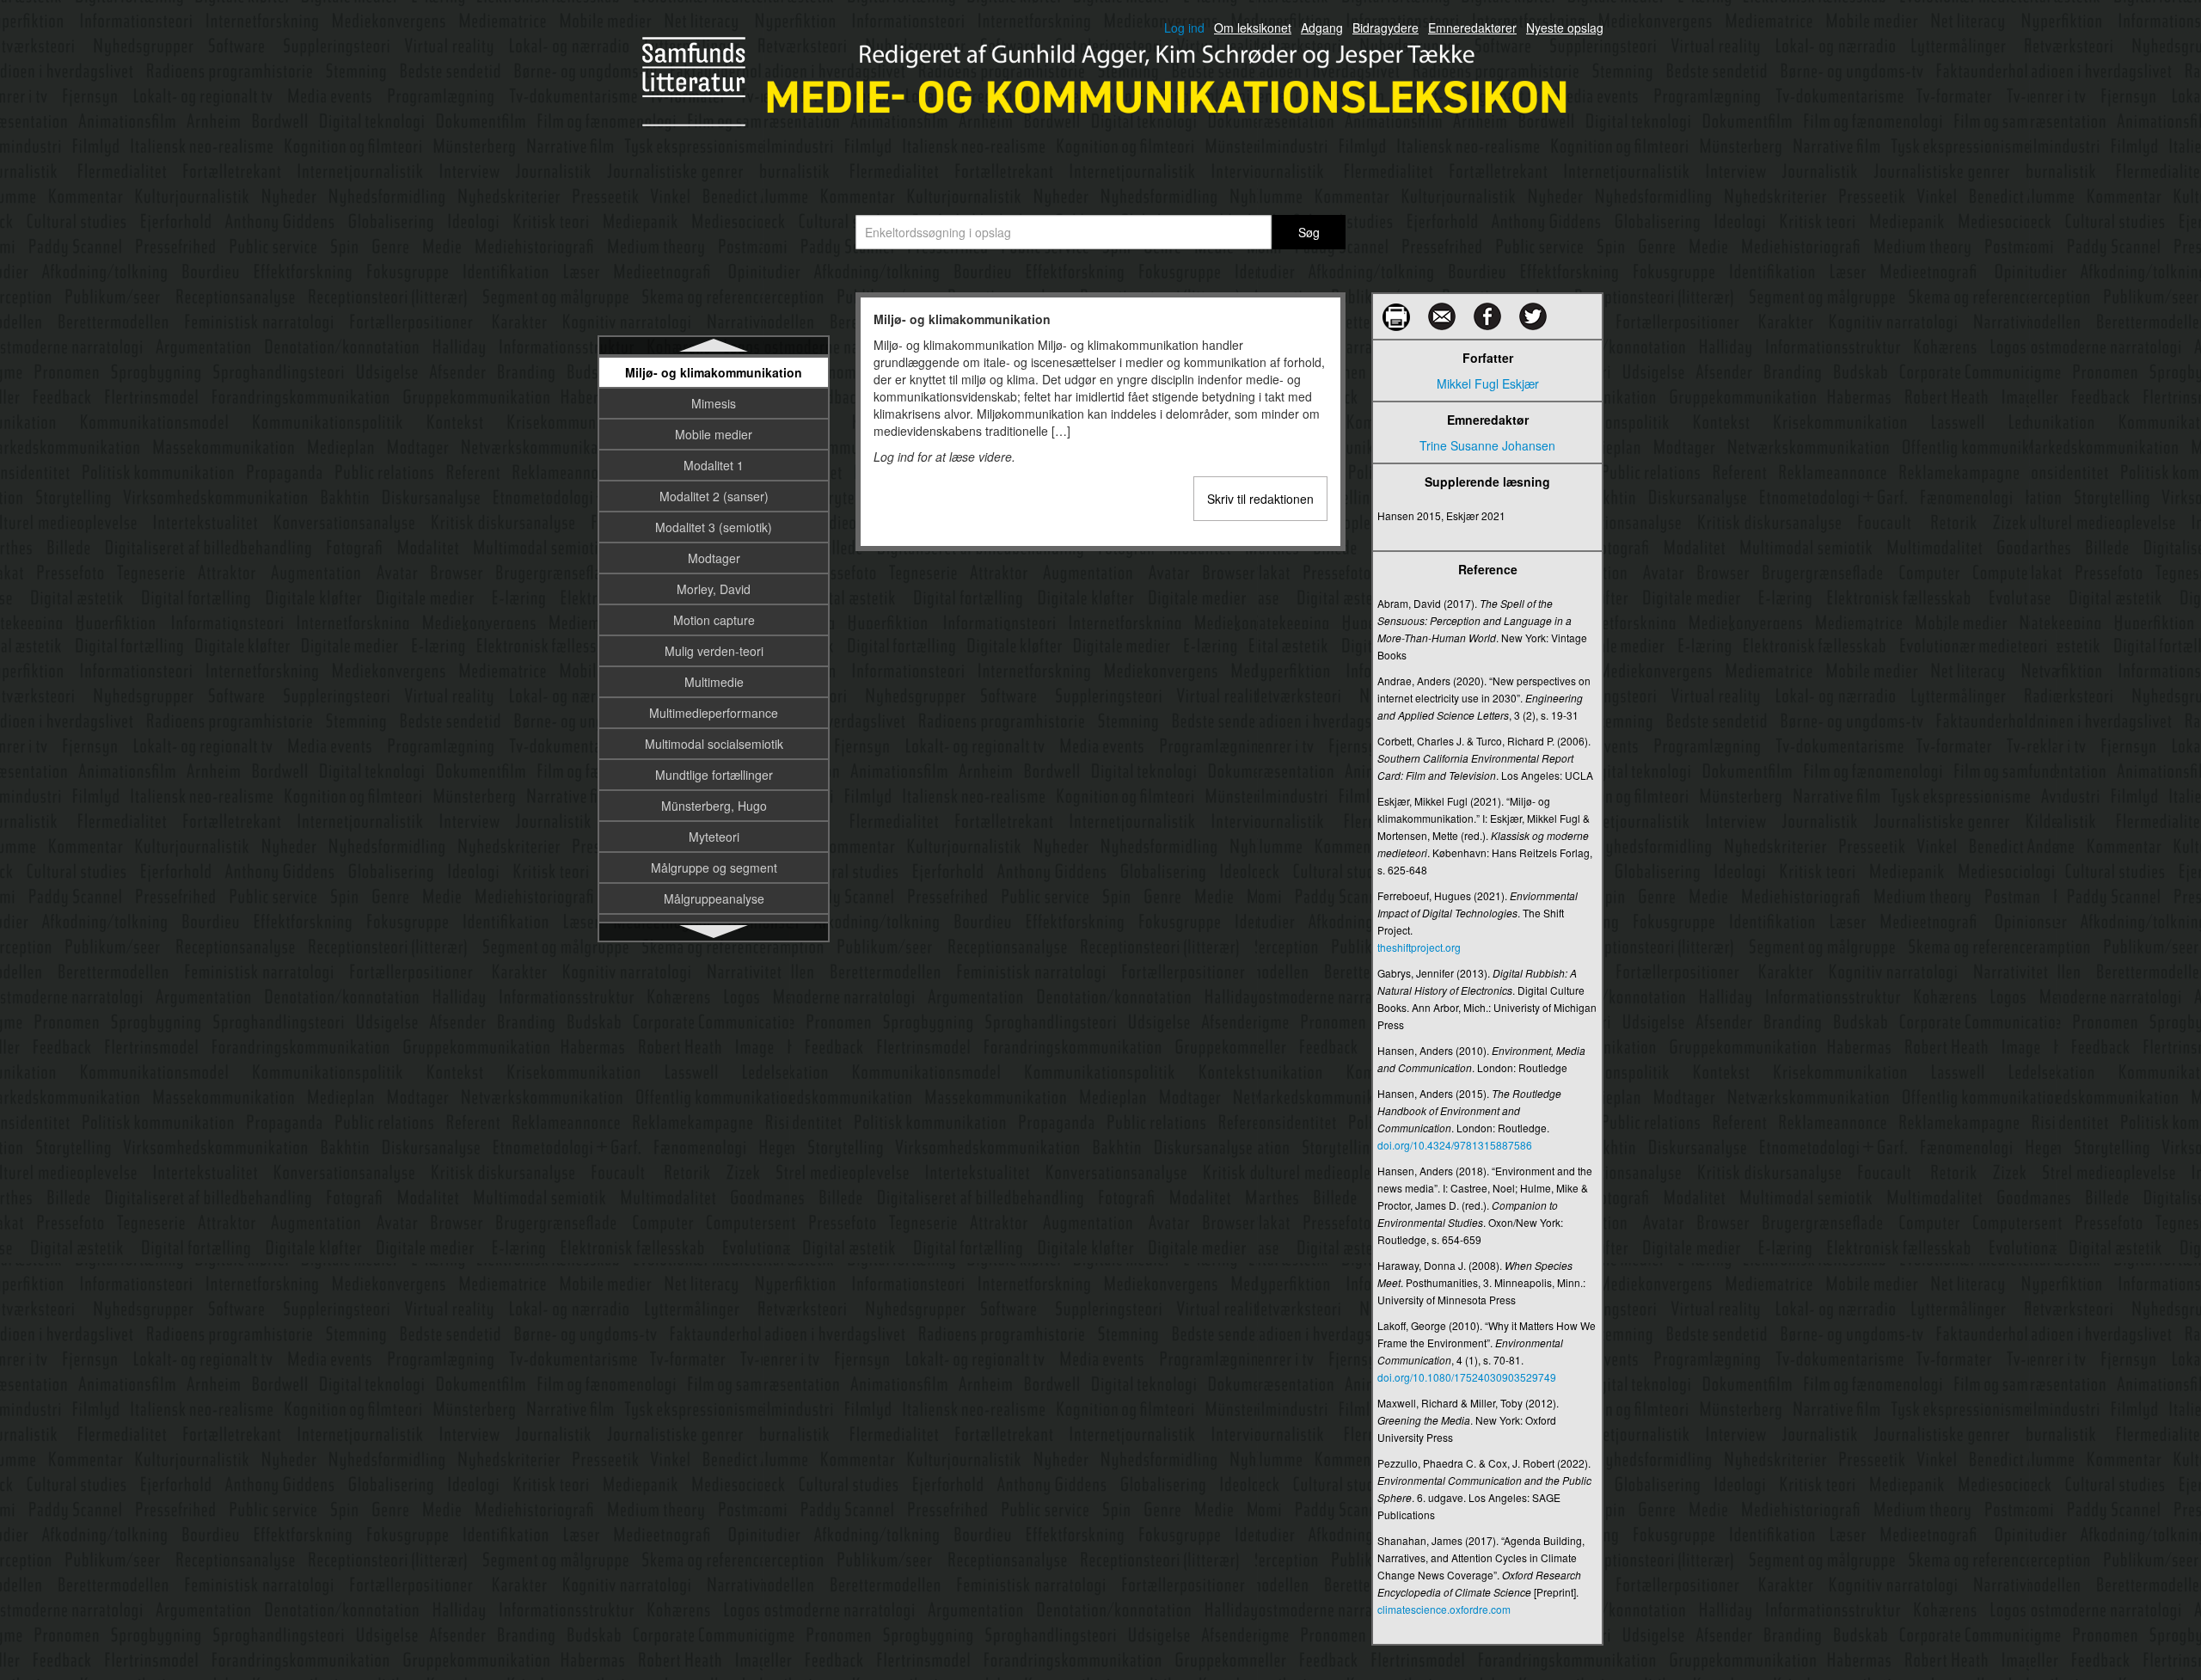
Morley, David (714, 589)
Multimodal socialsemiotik (714, 744)
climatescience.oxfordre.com (1444, 1609)
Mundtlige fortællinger (714, 775)
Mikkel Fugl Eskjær (1488, 383)
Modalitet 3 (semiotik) (714, 527)
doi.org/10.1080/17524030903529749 (1467, 1377)
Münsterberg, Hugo (714, 806)
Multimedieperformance (714, 713)
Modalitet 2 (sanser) (714, 496)
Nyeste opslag (1565, 28)
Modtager (714, 558)
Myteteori (714, 837)
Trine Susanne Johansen (1487, 445)
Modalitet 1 (714, 465)
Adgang (1322, 28)
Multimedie (714, 682)
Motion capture (714, 620)
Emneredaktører (1472, 28)
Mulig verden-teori (714, 651)
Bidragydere (1386, 28)
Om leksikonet (1253, 28)
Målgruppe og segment (714, 868)
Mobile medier (714, 434)
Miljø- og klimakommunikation (714, 372)
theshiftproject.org (1419, 947)
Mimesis (714, 403)
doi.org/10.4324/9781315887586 (1455, 1145)
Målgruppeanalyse (714, 898)
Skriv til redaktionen (1260, 499)
